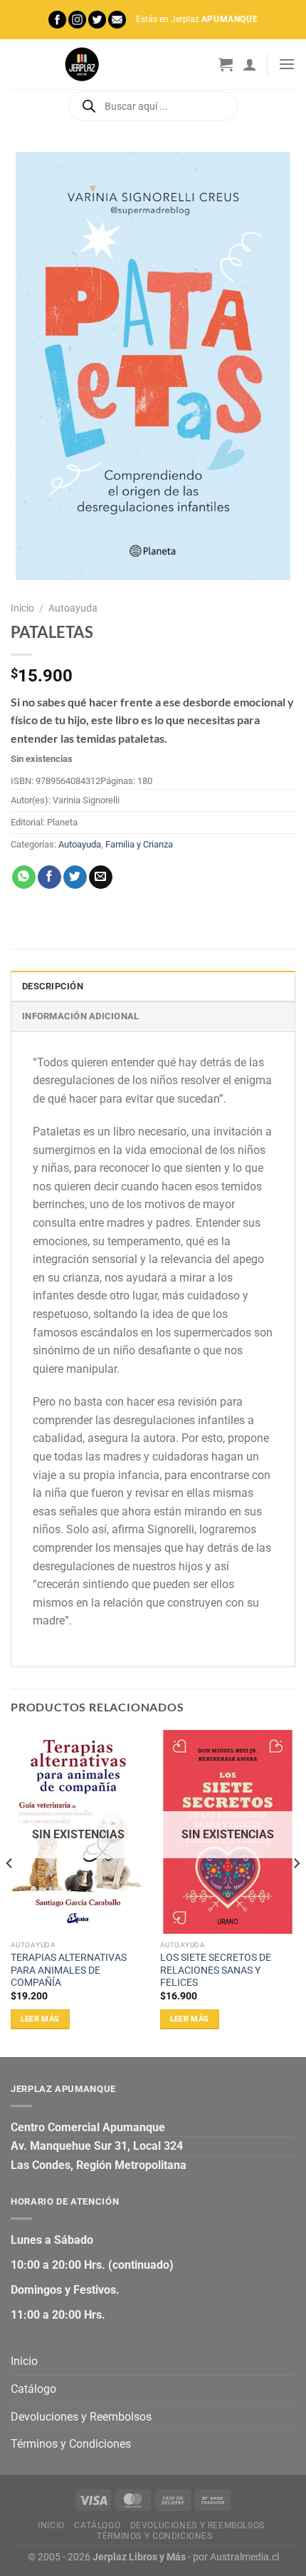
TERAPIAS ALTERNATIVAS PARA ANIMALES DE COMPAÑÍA (69, 1970)
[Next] (296, 1892)
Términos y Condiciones (71, 2444)
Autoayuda (73, 608)
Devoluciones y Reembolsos (81, 2417)
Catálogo (33, 2389)
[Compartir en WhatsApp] (24, 877)
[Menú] (287, 64)
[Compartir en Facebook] (49, 877)
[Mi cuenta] (250, 64)
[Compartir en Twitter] (75, 877)
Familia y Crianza (139, 844)
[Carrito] (226, 64)
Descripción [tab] (53, 986)
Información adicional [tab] (80, 1016)
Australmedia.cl (244, 2557)
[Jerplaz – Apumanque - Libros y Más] (82, 64)
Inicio (22, 608)
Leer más (40, 2019)
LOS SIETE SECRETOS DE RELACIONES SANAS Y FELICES (216, 1970)
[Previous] (10, 1892)
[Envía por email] (101, 877)
